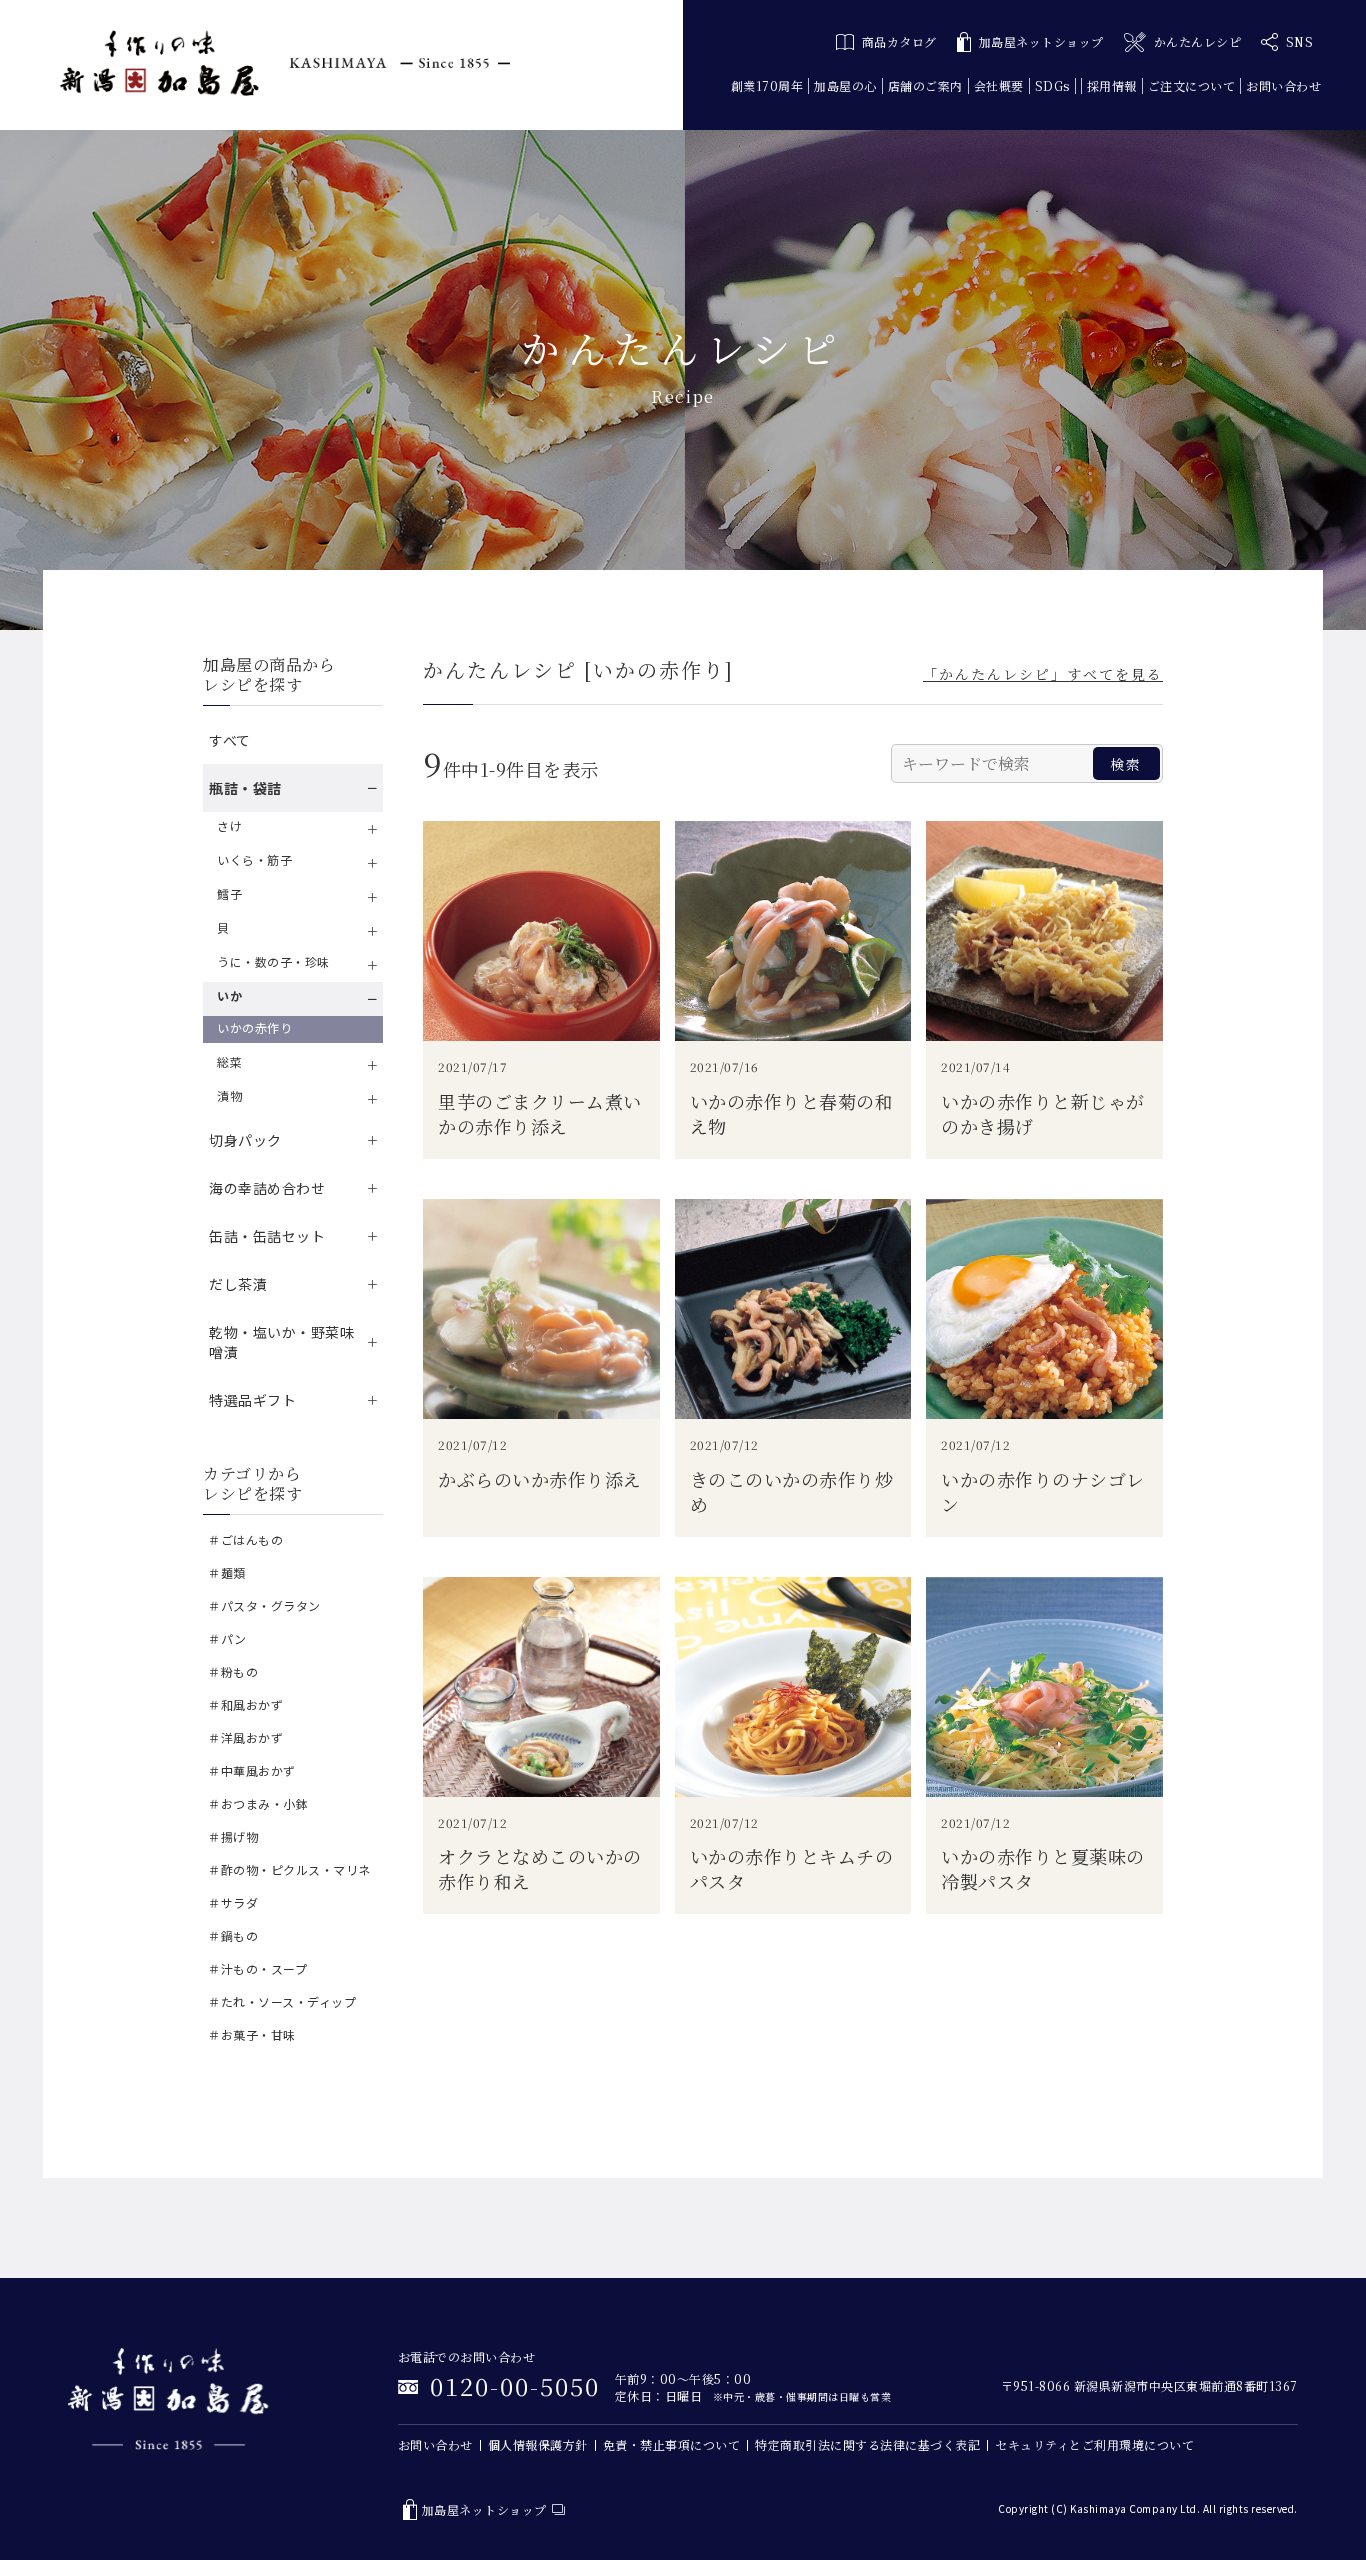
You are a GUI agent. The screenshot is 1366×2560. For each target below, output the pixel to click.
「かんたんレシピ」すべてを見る (1043, 674)
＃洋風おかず (245, 1737)
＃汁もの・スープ (257, 1968)
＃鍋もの (233, 1935)
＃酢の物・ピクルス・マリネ (289, 1869)
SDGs (1052, 85)
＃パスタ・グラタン (264, 1605)
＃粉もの (233, 1671)
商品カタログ (899, 41)
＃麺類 (227, 1572)
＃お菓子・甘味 (252, 2034)
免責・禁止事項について (672, 2444)
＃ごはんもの (245, 1539)
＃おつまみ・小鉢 (258, 1803)
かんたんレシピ (1198, 41)
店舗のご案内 (925, 85)
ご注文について (1192, 85)
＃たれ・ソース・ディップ (282, 2001)
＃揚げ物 (233, 1836)
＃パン (227, 1638)
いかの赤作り (254, 1027)
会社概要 (999, 85)
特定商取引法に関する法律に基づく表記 (867, 2444)
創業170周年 (767, 85)
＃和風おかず (245, 1704)
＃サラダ (233, 1902)
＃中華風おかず (252, 1770)
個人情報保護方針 (538, 2444)
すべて (230, 740)
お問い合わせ (1283, 85)
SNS (1300, 41)
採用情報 (1112, 85)
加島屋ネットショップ (1041, 41)
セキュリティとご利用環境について (1094, 2444)
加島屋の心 (845, 85)
